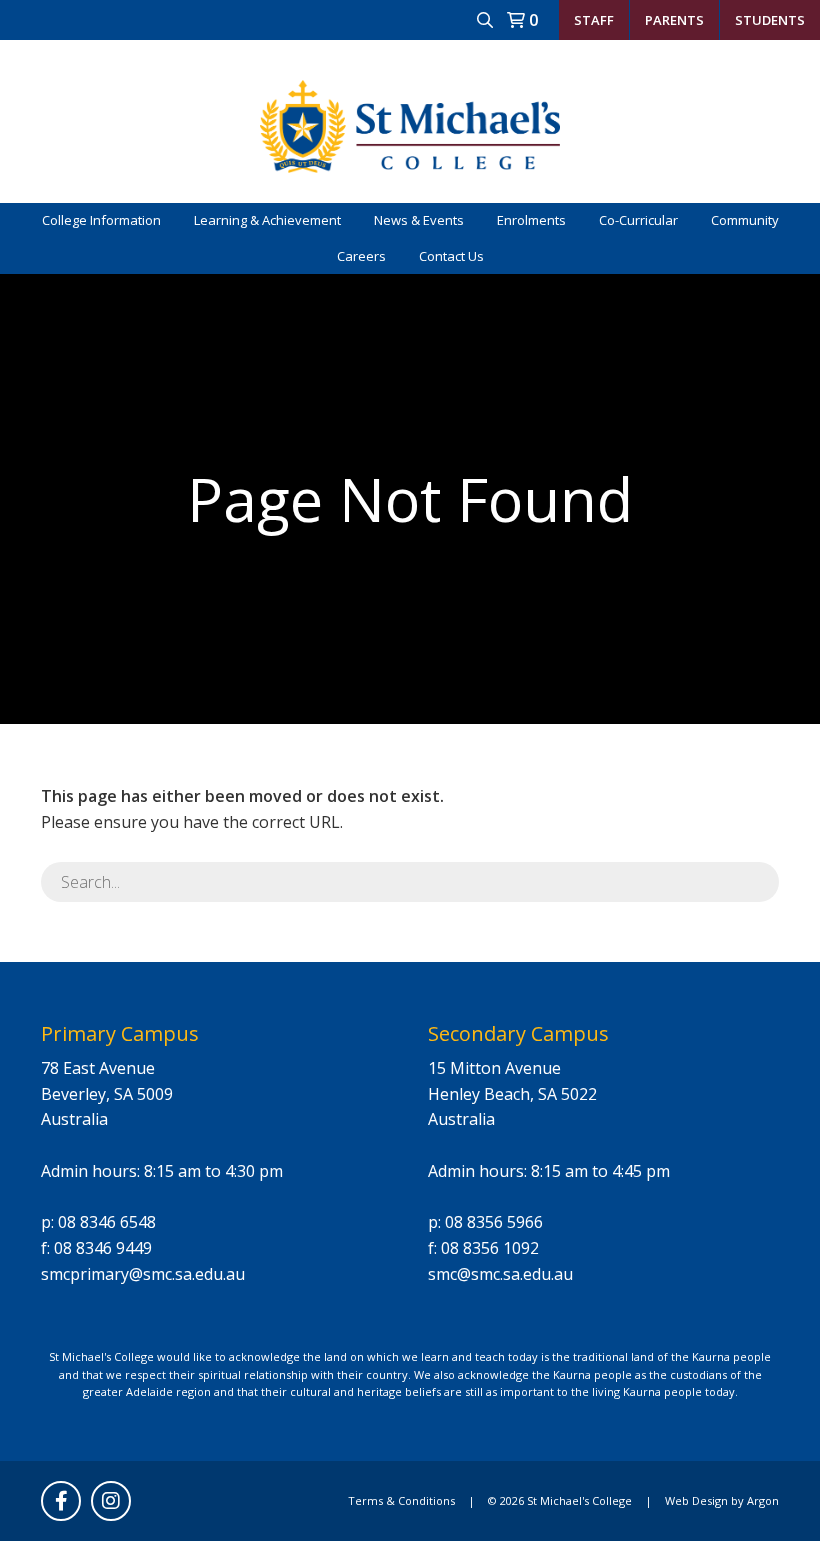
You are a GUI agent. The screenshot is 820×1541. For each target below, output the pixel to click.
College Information (101, 220)
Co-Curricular (638, 220)
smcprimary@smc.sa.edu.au (143, 1274)
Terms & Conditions (401, 1500)
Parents (674, 20)
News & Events (419, 220)
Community (745, 220)
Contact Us (451, 256)
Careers (361, 256)
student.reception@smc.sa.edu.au (620, 59)
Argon (763, 1500)
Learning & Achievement (267, 220)
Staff (594, 20)
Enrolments (531, 220)
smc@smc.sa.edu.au (500, 1274)
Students (770, 20)
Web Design (696, 1500)
